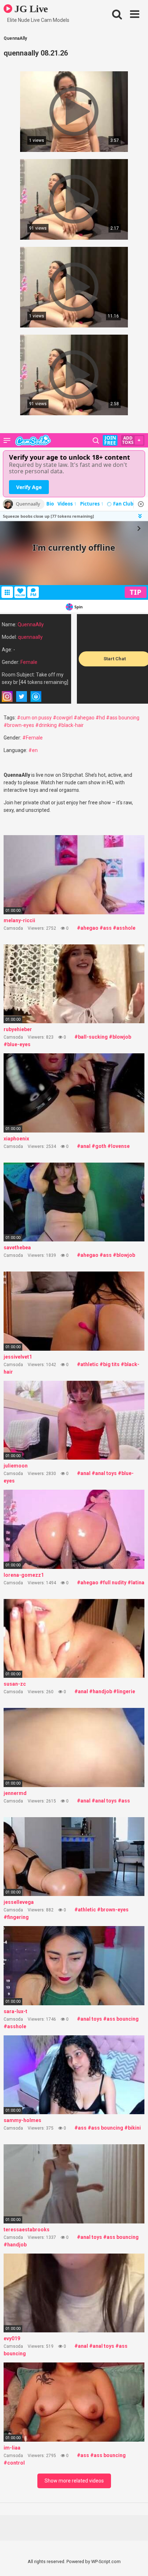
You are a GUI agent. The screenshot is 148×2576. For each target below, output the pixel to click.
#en (33, 750)
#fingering (16, 1917)
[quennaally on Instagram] (7, 696)
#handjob (101, 1691)
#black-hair (71, 725)
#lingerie (124, 1691)
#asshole (124, 928)
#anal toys (104, 1473)
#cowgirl (63, 718)
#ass (106, 928)
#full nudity (113, 1583)
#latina (136, 1583)
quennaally (30, 637)
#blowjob (120, 1037)
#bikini (133, 2128)
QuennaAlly (31, 624)
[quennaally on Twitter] (22, 696)
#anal (84, 1146)
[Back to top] (135, 2561)
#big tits (110, 1364)
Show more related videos (74, 2481)
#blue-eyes (17, 1044)
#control (14, 2463)
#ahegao (84, 718)
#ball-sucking (91, 1037)
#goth (99, 1146)
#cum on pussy (34, 718)
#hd (100, 718)
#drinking (46, 725)
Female (29, 662)
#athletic (88, 1364)
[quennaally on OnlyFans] (36, 696)
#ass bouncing (123, 718)
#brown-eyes (19, 725)
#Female (33, 738)
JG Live (30, 9)
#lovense (119, 1146)
